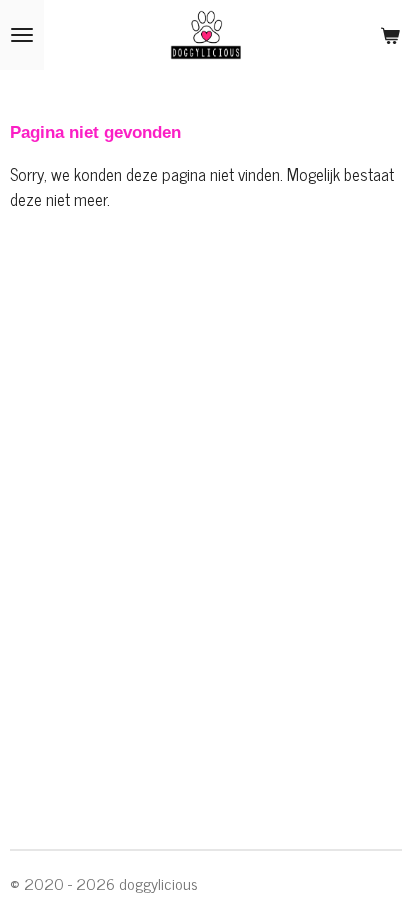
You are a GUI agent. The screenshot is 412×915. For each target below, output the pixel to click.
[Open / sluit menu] (22, 35)
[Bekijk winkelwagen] (390, 35)
